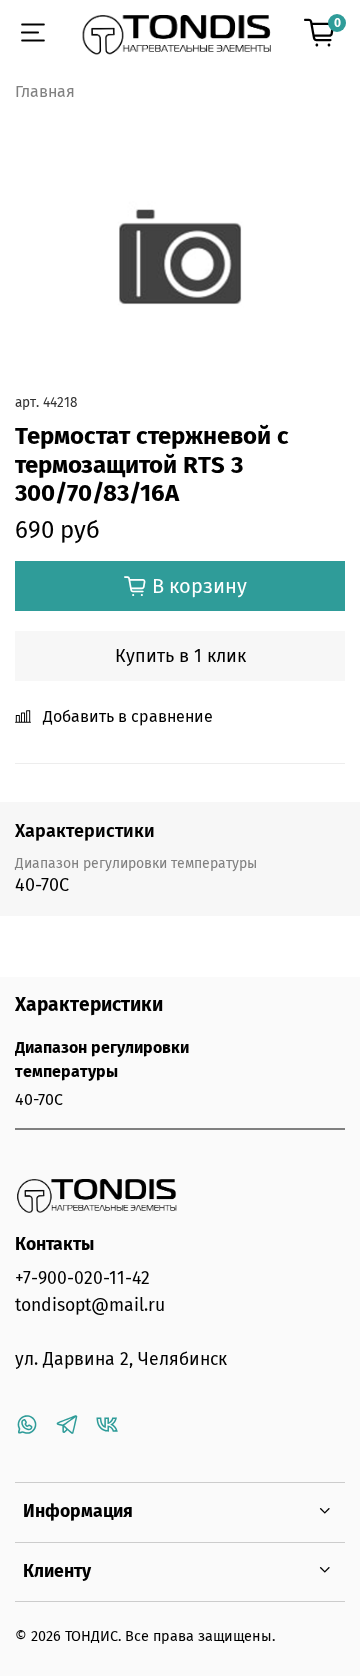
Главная (45, 91)
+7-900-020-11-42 (82, 1278)
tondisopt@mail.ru (90, 1305)
